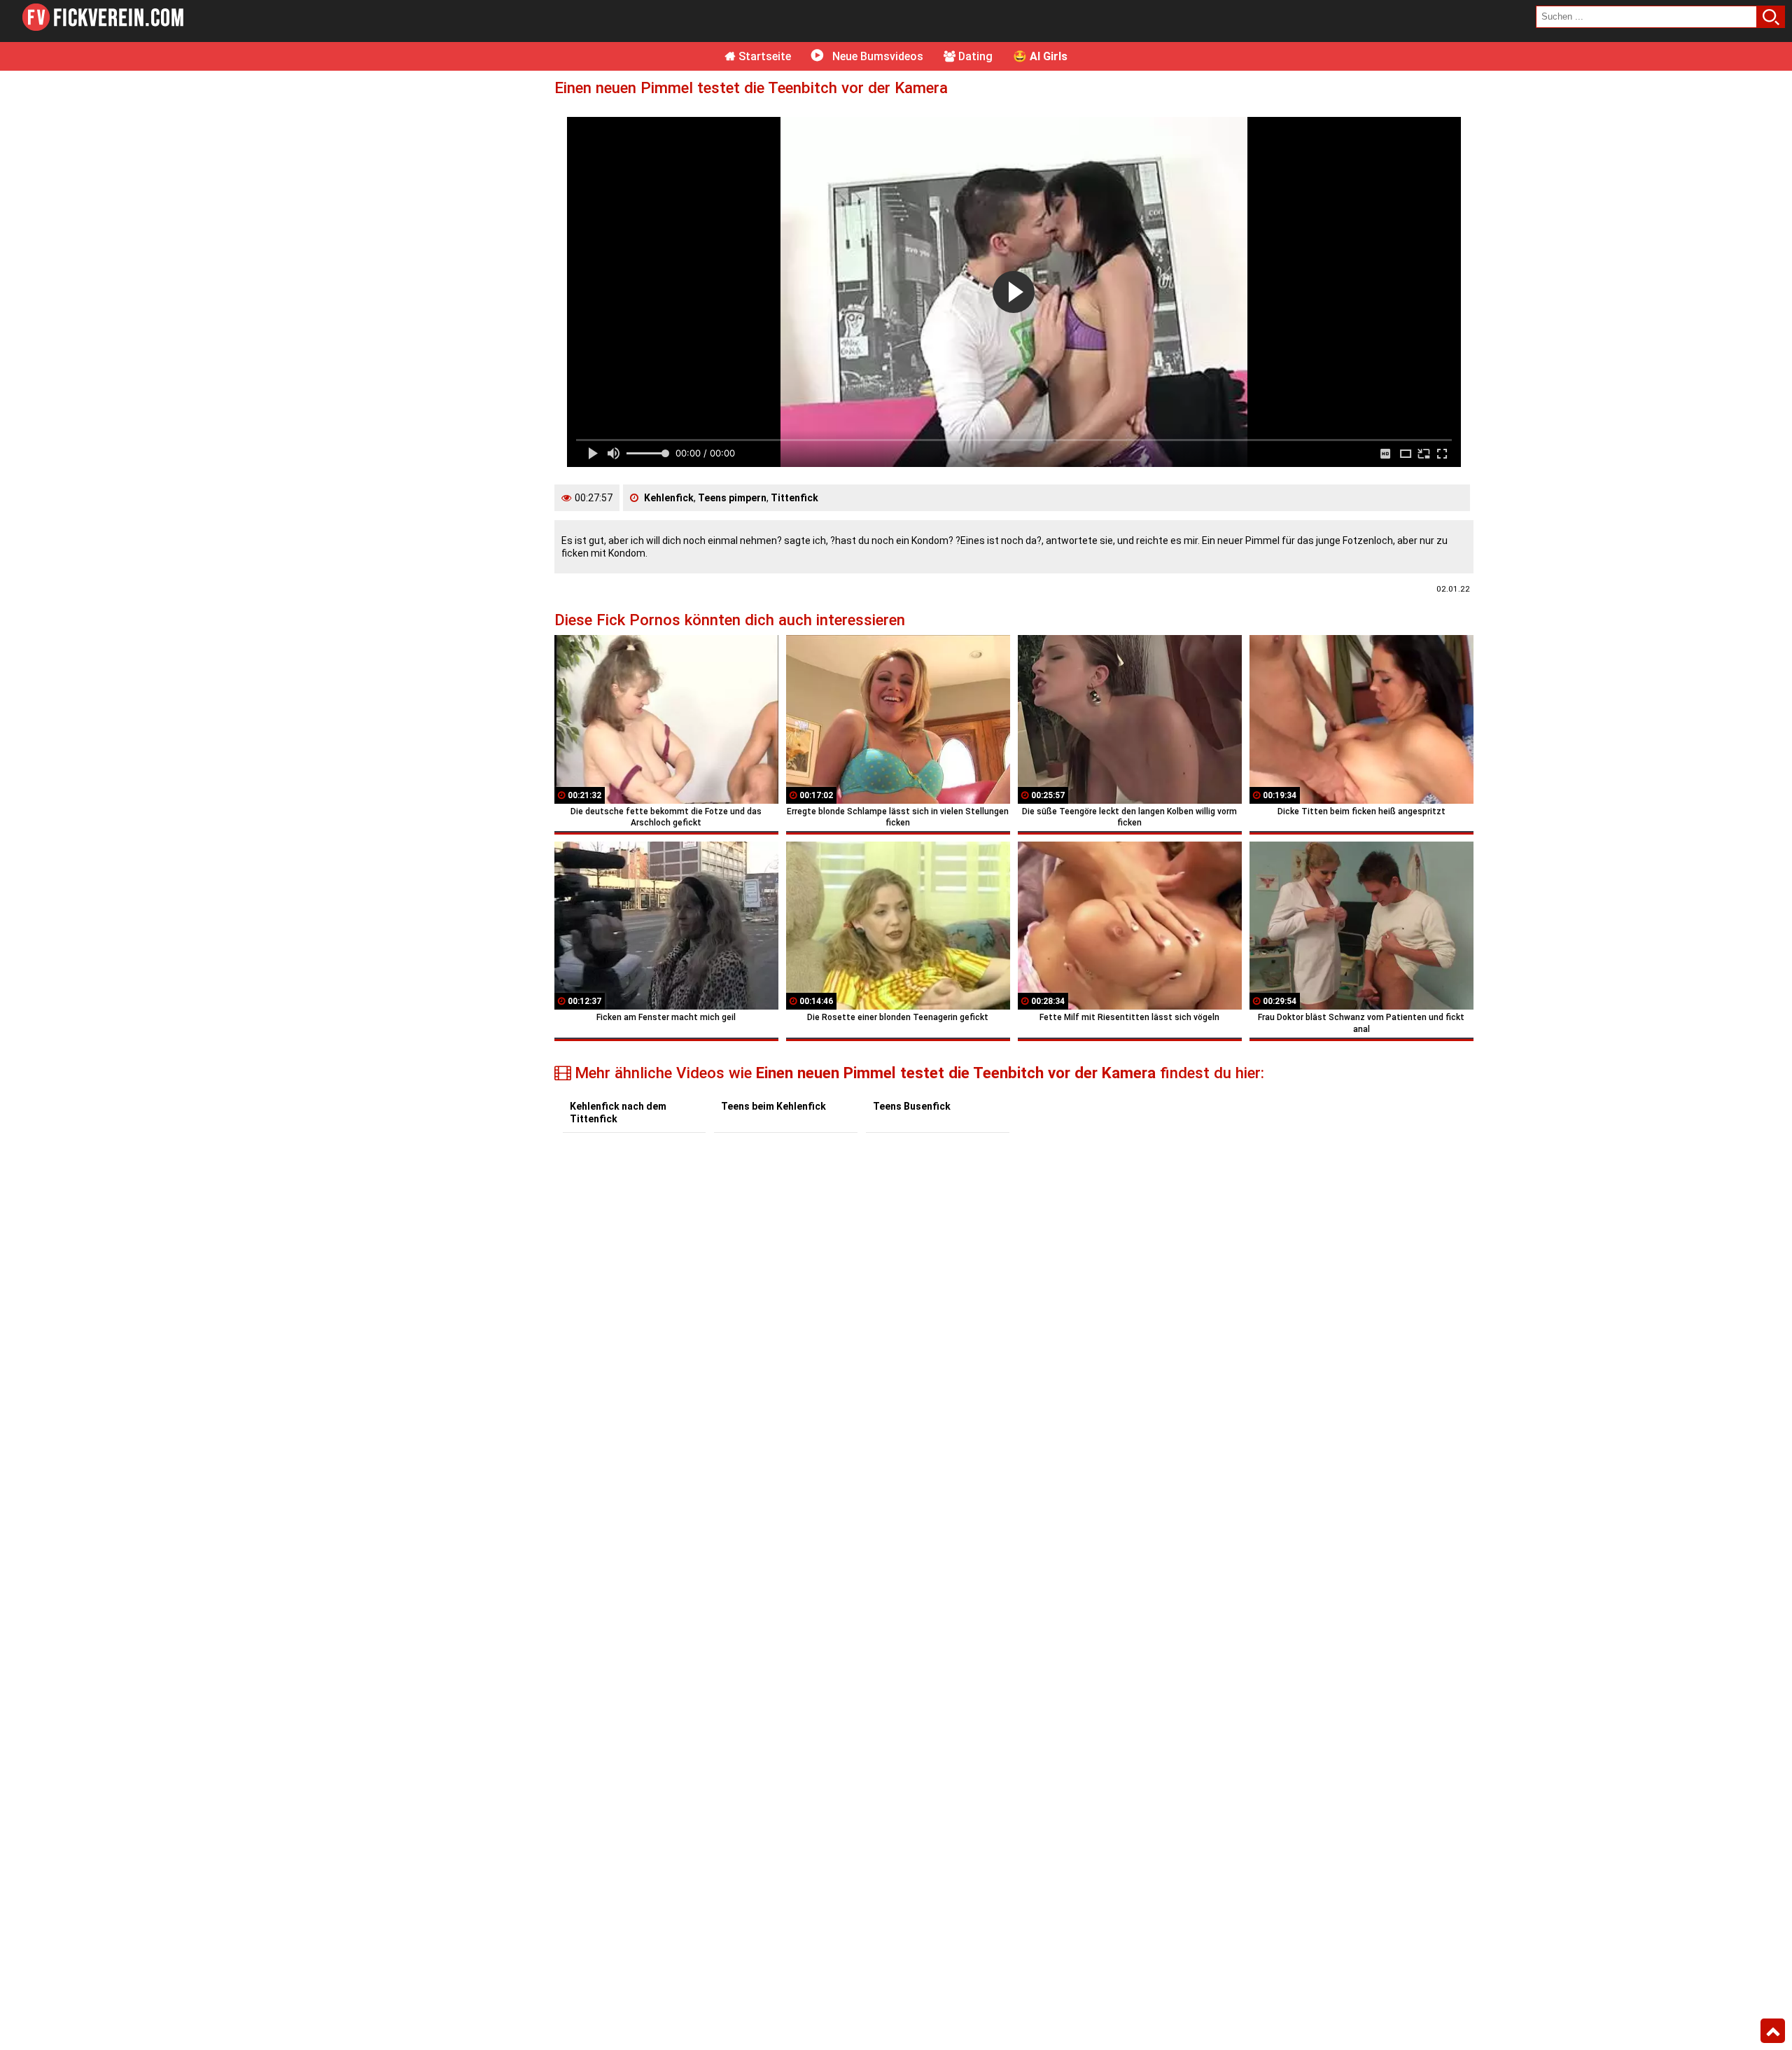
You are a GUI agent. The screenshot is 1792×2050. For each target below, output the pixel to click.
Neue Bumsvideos (876, 56)
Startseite (763, 56)
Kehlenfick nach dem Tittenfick (618, 1113)
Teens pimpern (732, 498)
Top (1773, 2031)
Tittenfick (794, 498)
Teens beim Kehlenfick (773, 1106)
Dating (974, 56)
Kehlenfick (669, 498)
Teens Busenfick (912, 1106)
